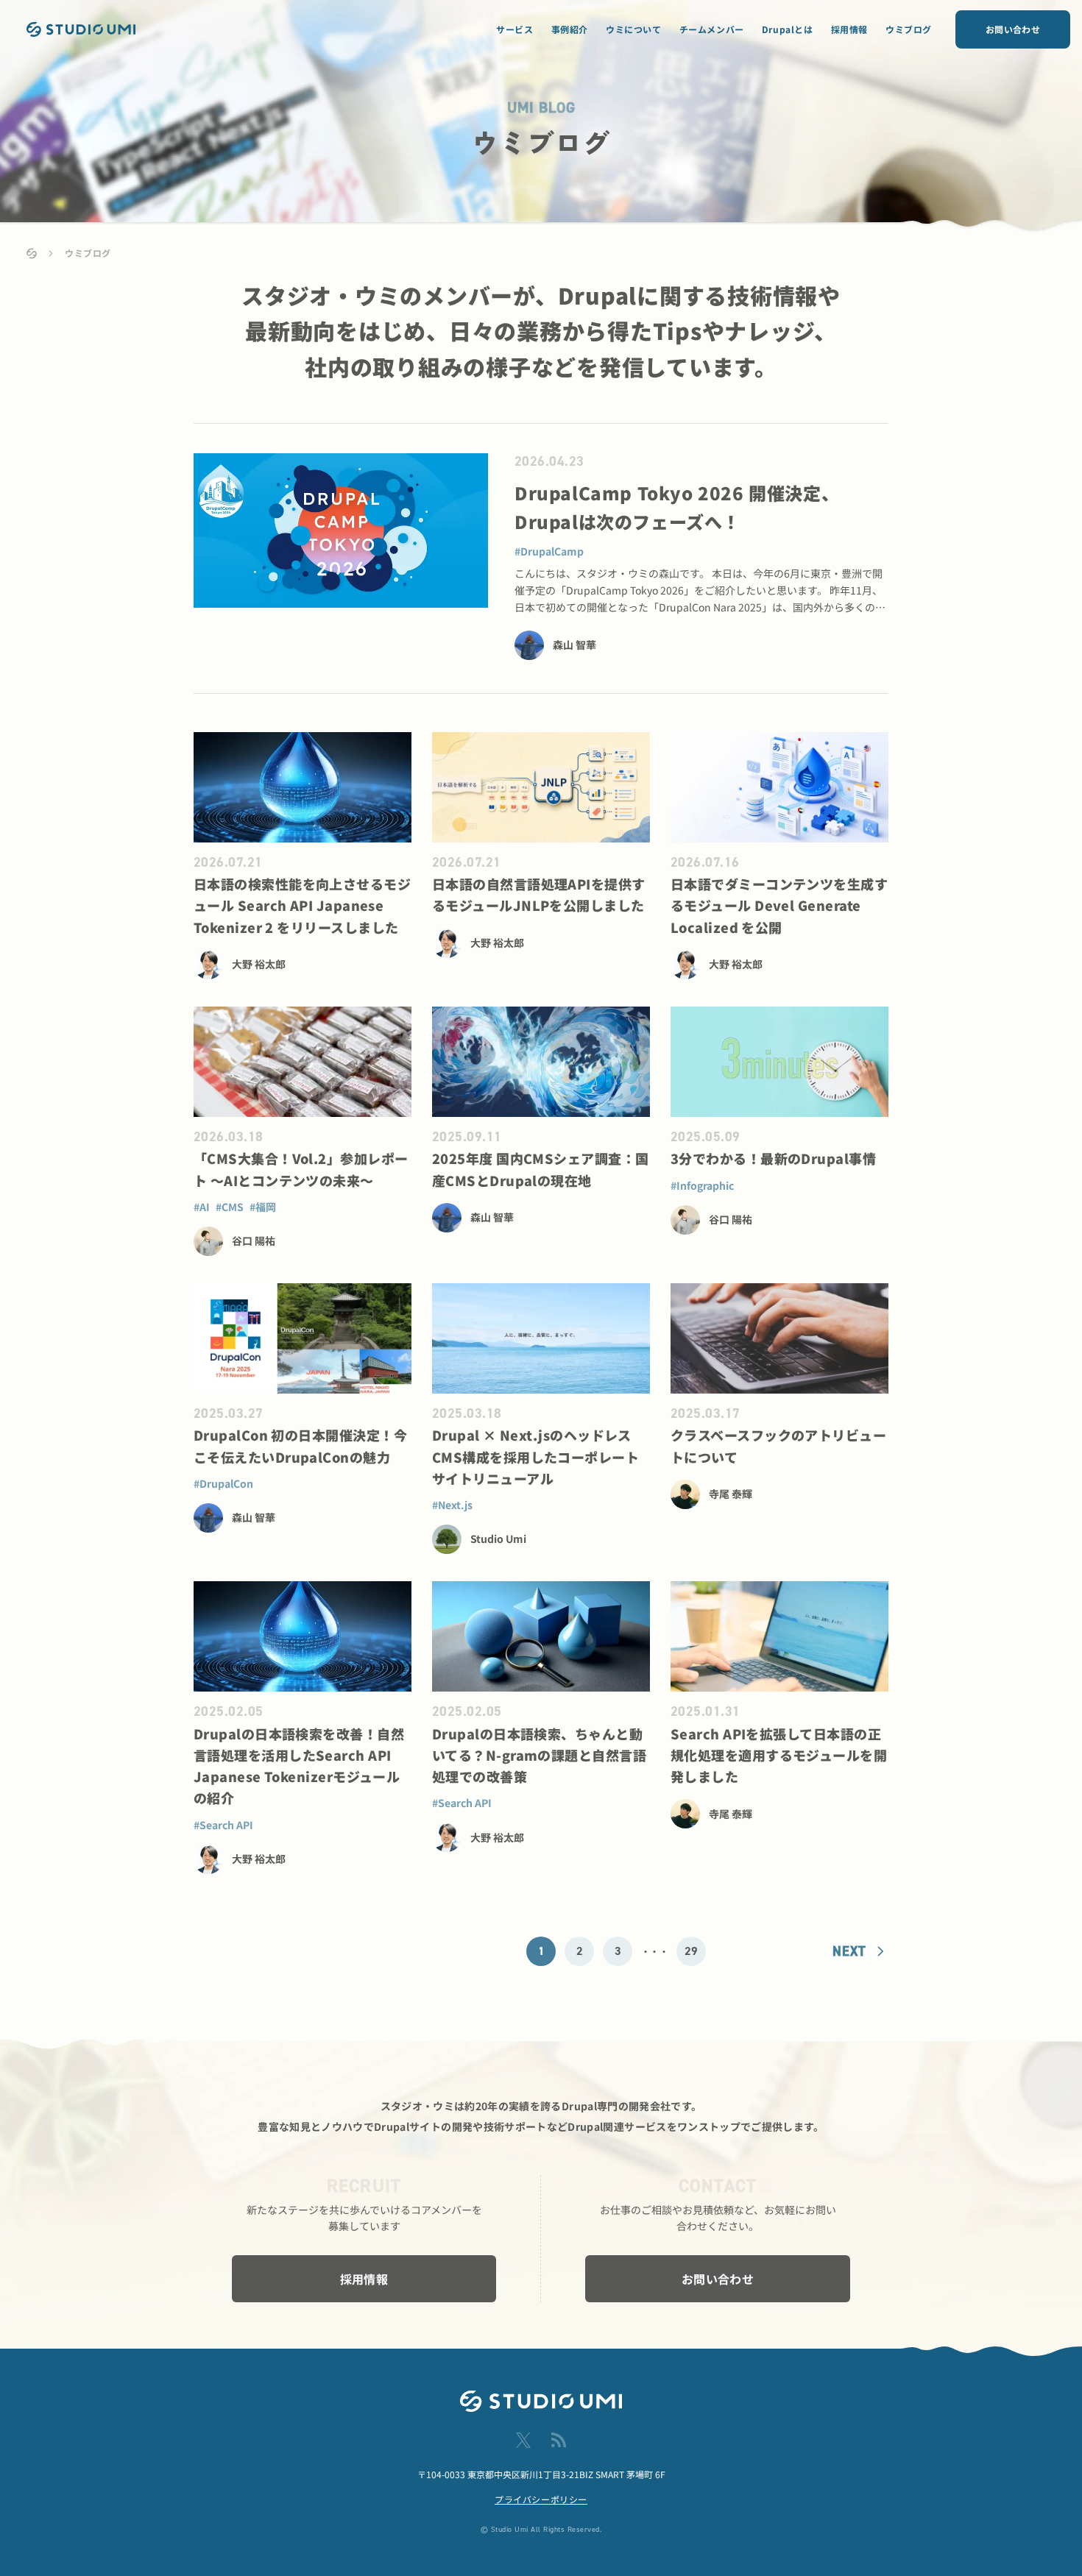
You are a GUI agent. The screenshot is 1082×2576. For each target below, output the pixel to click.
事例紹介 (570, 29)
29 (691, 1951)
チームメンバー (712, 29)
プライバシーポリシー (541, 2499)
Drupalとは (788, 29)
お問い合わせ (1013, 29)
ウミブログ (909, 29)
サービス (515, 29)
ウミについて (634, 29)
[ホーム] (32, 253)
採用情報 (849, 29)
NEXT (849, 1951)
